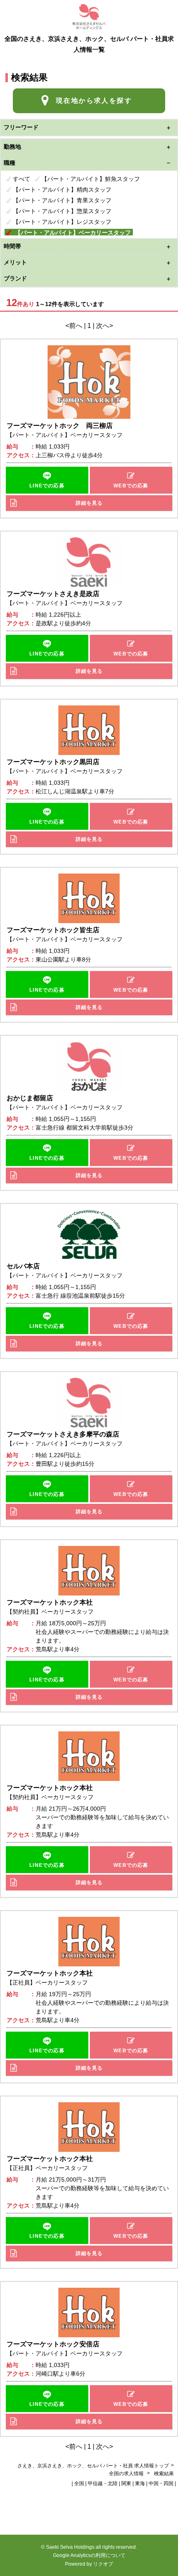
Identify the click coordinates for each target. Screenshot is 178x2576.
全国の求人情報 (127, 2474)
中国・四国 (161, 2483)
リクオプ (103, 2564)
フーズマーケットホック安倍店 (53, 2344)
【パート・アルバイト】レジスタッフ (62, 222)
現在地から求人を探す (94, 101)
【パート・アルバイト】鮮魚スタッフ (91, 179)
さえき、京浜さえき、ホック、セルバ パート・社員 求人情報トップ (93, 2466)
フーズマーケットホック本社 (50, 1602)
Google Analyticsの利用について (89, 2555)
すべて (22, 179)
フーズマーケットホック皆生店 (53, 930)
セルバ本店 (23, 1266)
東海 (140, 2483)
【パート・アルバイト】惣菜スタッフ (62, 211)
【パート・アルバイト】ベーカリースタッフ (73, 233)
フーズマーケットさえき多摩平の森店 (63, 1434)
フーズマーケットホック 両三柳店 (60, 426)
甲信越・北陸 (103, 2483)
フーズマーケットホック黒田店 (53, 762)
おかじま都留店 (30, 1098)
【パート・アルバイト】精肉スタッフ (62, 190)
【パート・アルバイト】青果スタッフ (62, 200)
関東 (126, 2483)
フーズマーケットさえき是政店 (53, 594)
